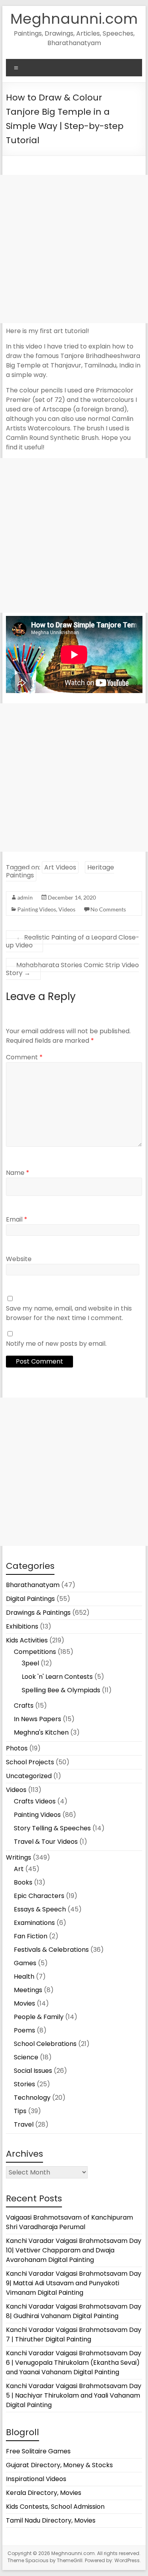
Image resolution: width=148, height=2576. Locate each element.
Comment (24, 1057)
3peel (30, 1663)
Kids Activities (27, 1640)
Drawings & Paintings (38, 1613)
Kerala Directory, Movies (44, 2493)
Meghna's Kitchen (41, 1732)
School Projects (30, 1762)
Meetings (28, 1990)
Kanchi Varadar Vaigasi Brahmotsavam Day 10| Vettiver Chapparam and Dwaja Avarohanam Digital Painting (74, 2250)
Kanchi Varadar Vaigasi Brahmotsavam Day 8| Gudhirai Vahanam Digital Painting (74, 2311)
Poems (24, 2030)
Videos (67, 909)
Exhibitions (22, 1626)
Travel (24, 2124)
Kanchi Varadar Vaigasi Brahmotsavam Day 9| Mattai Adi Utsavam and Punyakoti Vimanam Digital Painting (74, 2283)
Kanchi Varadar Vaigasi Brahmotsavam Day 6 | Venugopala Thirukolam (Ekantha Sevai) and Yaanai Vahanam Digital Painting (74, 2363)
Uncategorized (29, 1776)
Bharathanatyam (33, 1585)
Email (17, 1219)
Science (26, 2057)
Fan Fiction (31, 1936)
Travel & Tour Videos (46, 1842)
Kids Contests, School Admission (55, 2507)
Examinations (34, 1923)
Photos (17, 1748)
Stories (24, 2084)
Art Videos (60, 867)
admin (25, 897)
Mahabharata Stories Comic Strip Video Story (72, 969)
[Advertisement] (74, 249)
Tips (20, 2111)
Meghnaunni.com (74, 19)
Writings (19, 1857)
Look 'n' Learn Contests (57, 1677)
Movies (24, 2003)
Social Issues (33, 2071)
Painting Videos (37, 909)
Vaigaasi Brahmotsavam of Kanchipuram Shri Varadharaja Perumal (69, 2222)
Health (24, 1977)
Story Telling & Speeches (52, 1828)
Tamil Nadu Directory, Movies (51, 2520)
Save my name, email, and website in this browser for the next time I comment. (69, 1313)
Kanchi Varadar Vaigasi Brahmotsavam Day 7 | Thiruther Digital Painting (74, 2334)
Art (19, 1869)
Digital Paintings (30, 1599)
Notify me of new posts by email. (56, 1344)
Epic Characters (39, 1896)
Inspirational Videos (36, 2479)
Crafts (24, 1706)
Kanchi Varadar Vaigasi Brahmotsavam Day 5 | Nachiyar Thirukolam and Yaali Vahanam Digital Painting (74, 2395)
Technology (32, 2098)
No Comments (108, 909)
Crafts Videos (35, 1801)
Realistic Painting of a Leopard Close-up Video (73, 941)
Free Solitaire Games (38, 2451)
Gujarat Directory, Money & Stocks (59, 2465)
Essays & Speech (40, 1909)
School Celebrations (45, 2044)
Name (18, 1173)
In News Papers (37, 1719)
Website (19, 1259)
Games (25, 1963)
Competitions (35, 1652)
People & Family (39, 2017)
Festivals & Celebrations (51, 1950)
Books (23, 1882)
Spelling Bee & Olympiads (61, 1690)
